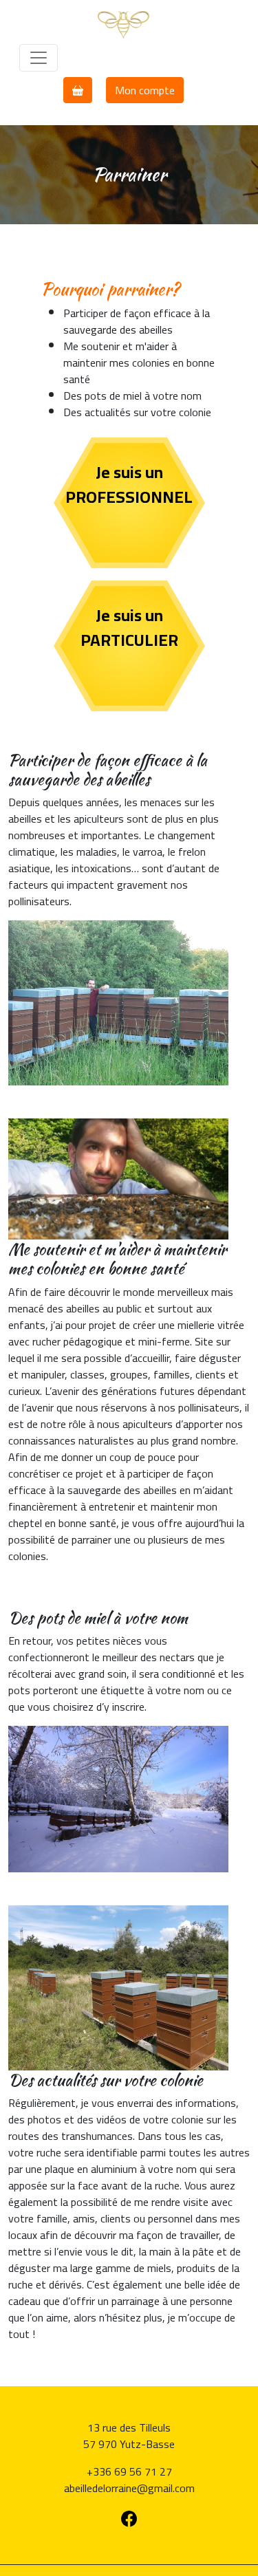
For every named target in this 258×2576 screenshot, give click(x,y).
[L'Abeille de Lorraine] (123, 23)
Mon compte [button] (145, 90)
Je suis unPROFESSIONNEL (129, 485)
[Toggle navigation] (39, 58)
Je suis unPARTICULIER (129, 628)
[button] (78, 90)
